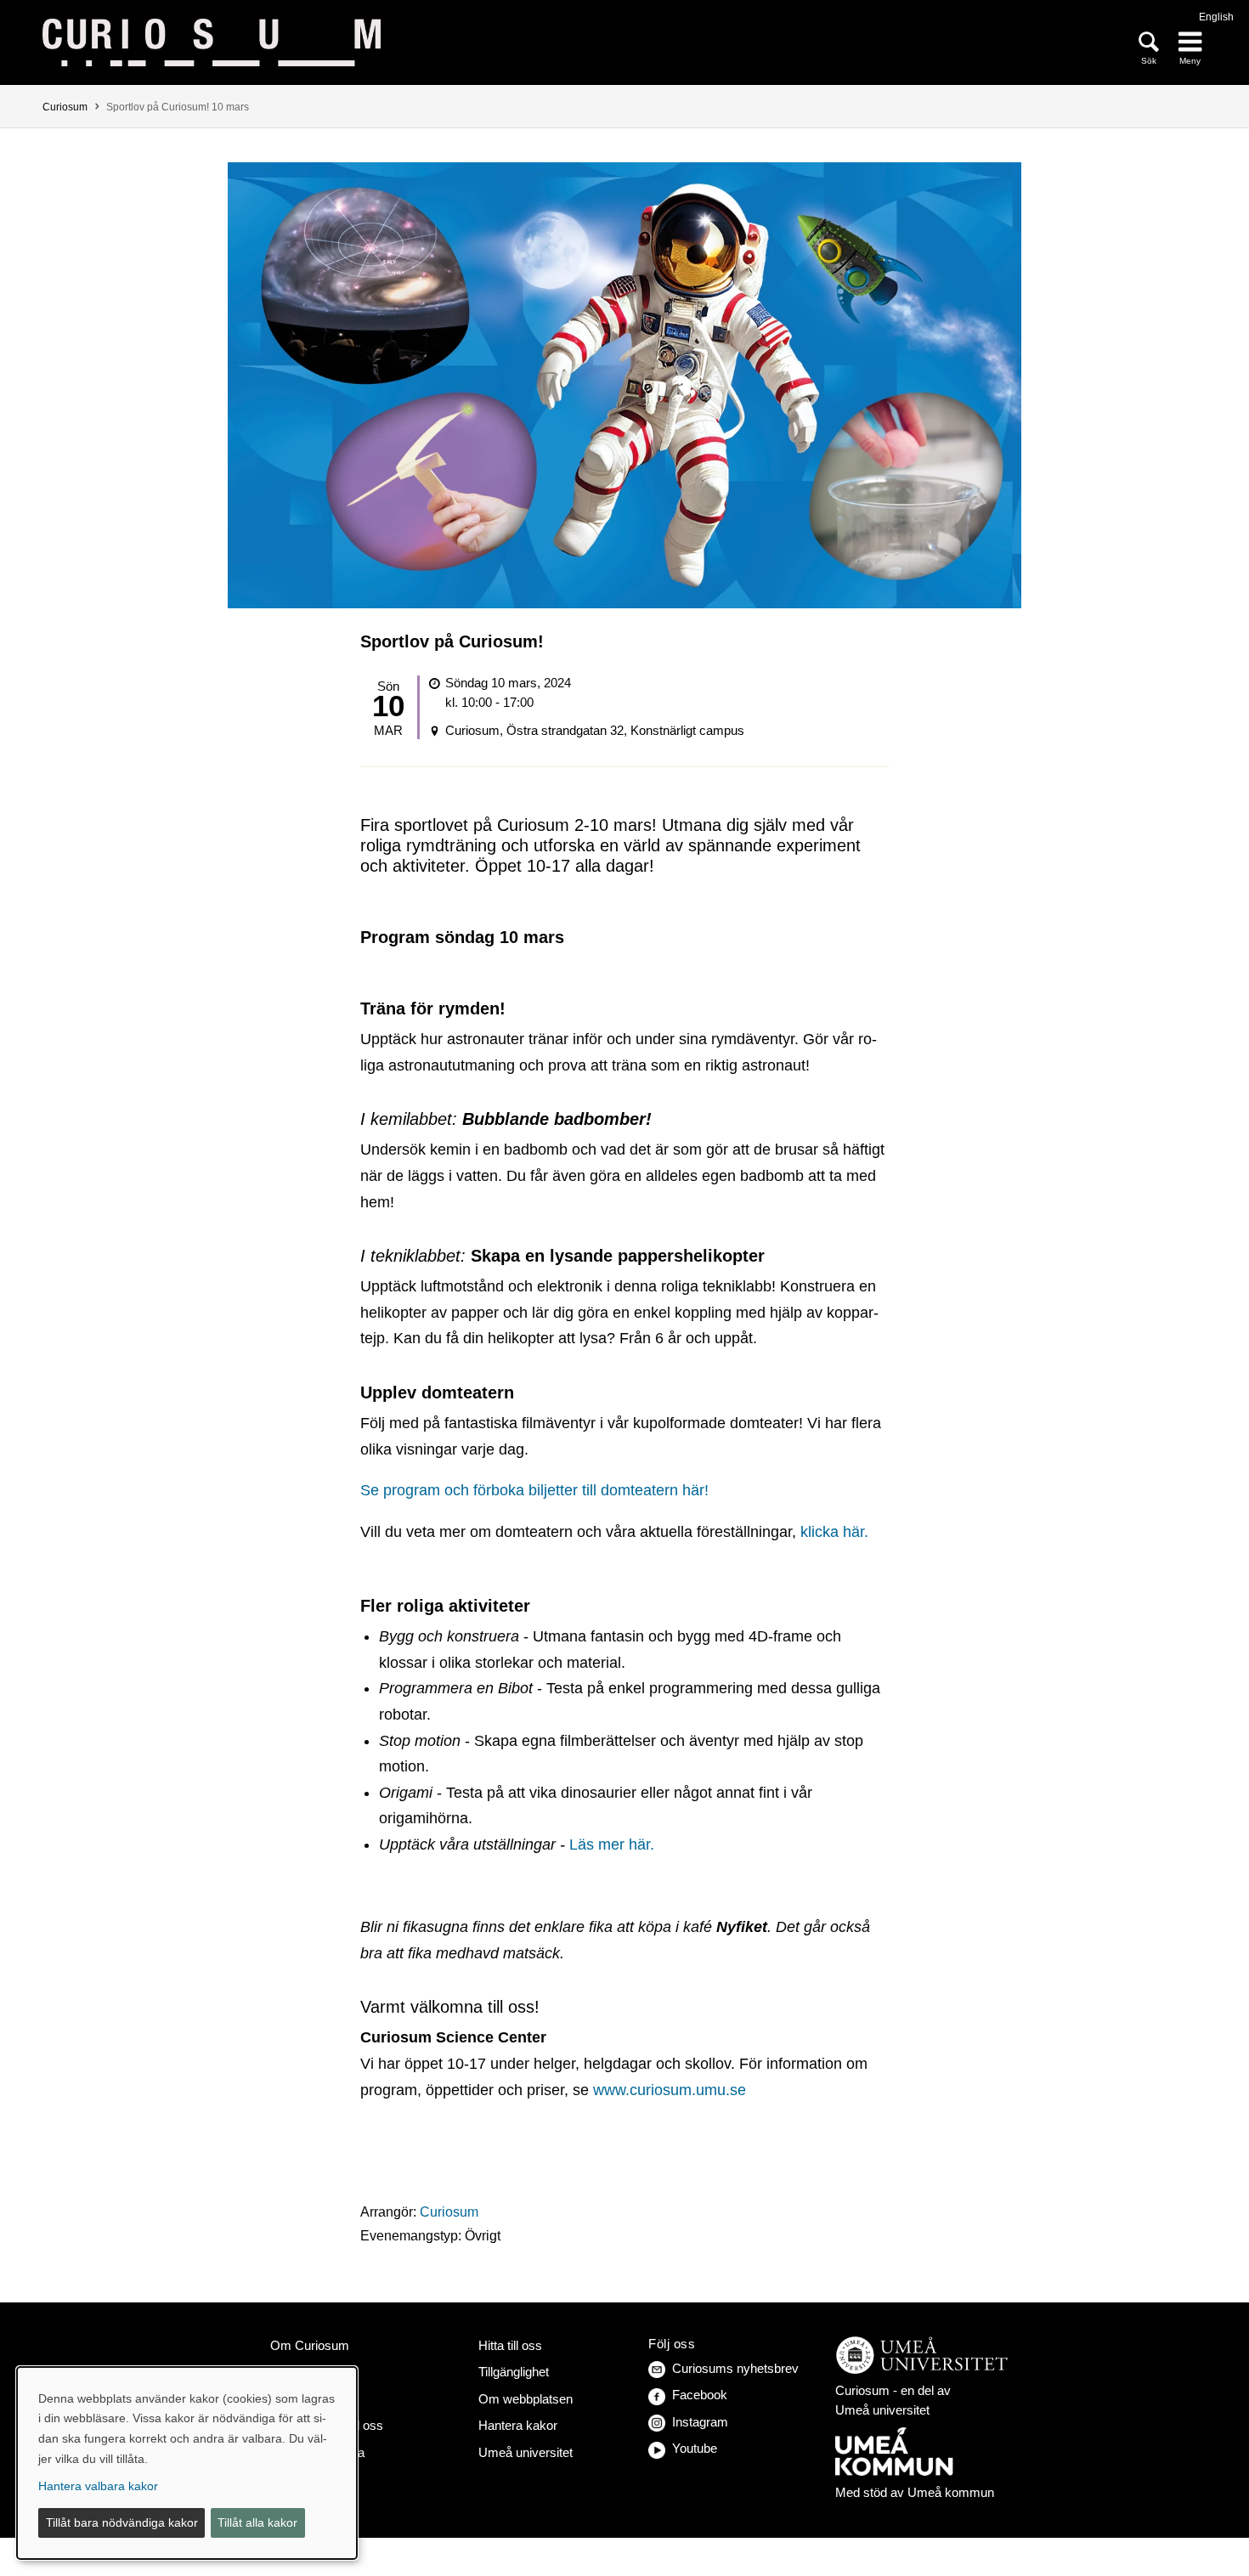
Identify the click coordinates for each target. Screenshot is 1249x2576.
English (1216, 17)
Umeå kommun (951, 2492)
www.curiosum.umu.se (670, 2090)
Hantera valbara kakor (98, 2486)
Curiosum (65, 107)
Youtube (695, 2448)
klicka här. (834, 1532)
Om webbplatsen (526, 2399)
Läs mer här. (612, 1844)
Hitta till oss (510, 2345)
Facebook (700, 2395)
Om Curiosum (310, 2345)
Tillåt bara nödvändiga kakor (122, 2522)
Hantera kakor (518, 2425)
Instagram (700, 2422)
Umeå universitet (526, 2452)
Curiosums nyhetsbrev (735, 2368)
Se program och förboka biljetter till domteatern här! (534, 1490)
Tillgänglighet (514, 2372)
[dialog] (187, 2463)
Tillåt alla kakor (257, 2522)
